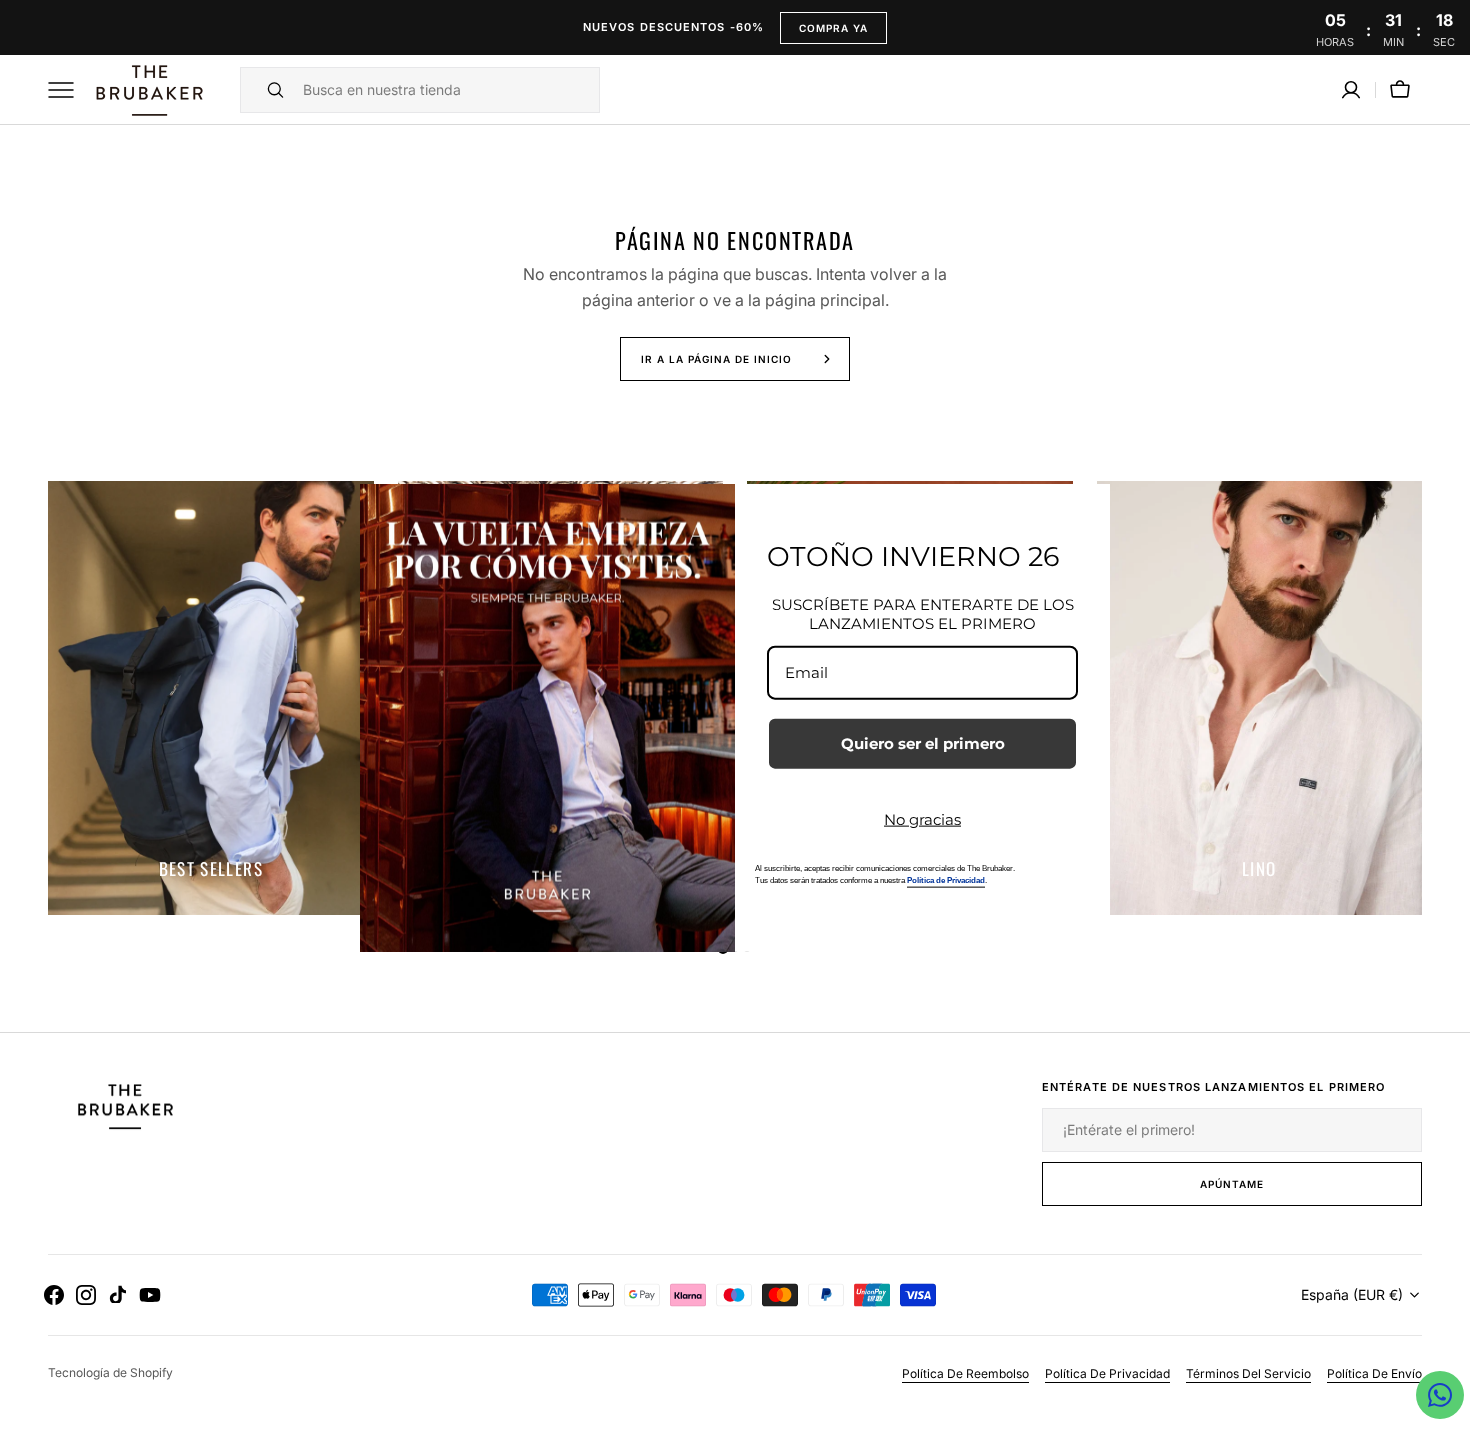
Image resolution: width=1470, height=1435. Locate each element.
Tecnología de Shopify (110, 1372)
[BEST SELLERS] (211, 698)
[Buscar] (267, 90)
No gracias (922, 818)
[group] (211, 698)
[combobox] (446, 90)
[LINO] (1260, 698)
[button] (1351, 90)
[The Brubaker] (148, 90)
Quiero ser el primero (923, 742)
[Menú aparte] (68, 90)
